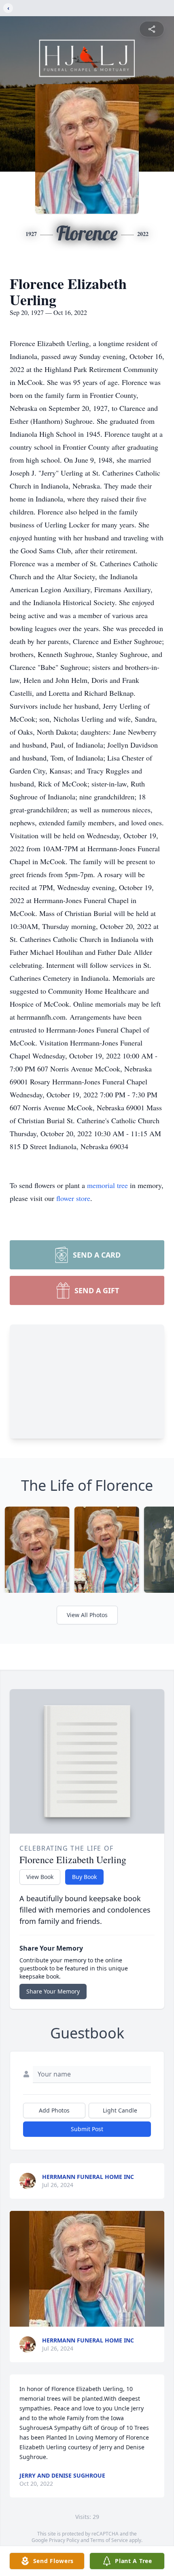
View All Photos (87, 1615)
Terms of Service (109, 2540)
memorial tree (107, 1185)
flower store (73, 1198)
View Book (40, 1877)
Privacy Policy (64, 2540)
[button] (87, 2269)
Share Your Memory (53, 1991)
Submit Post (87, 2129)
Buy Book (84, 1877)
